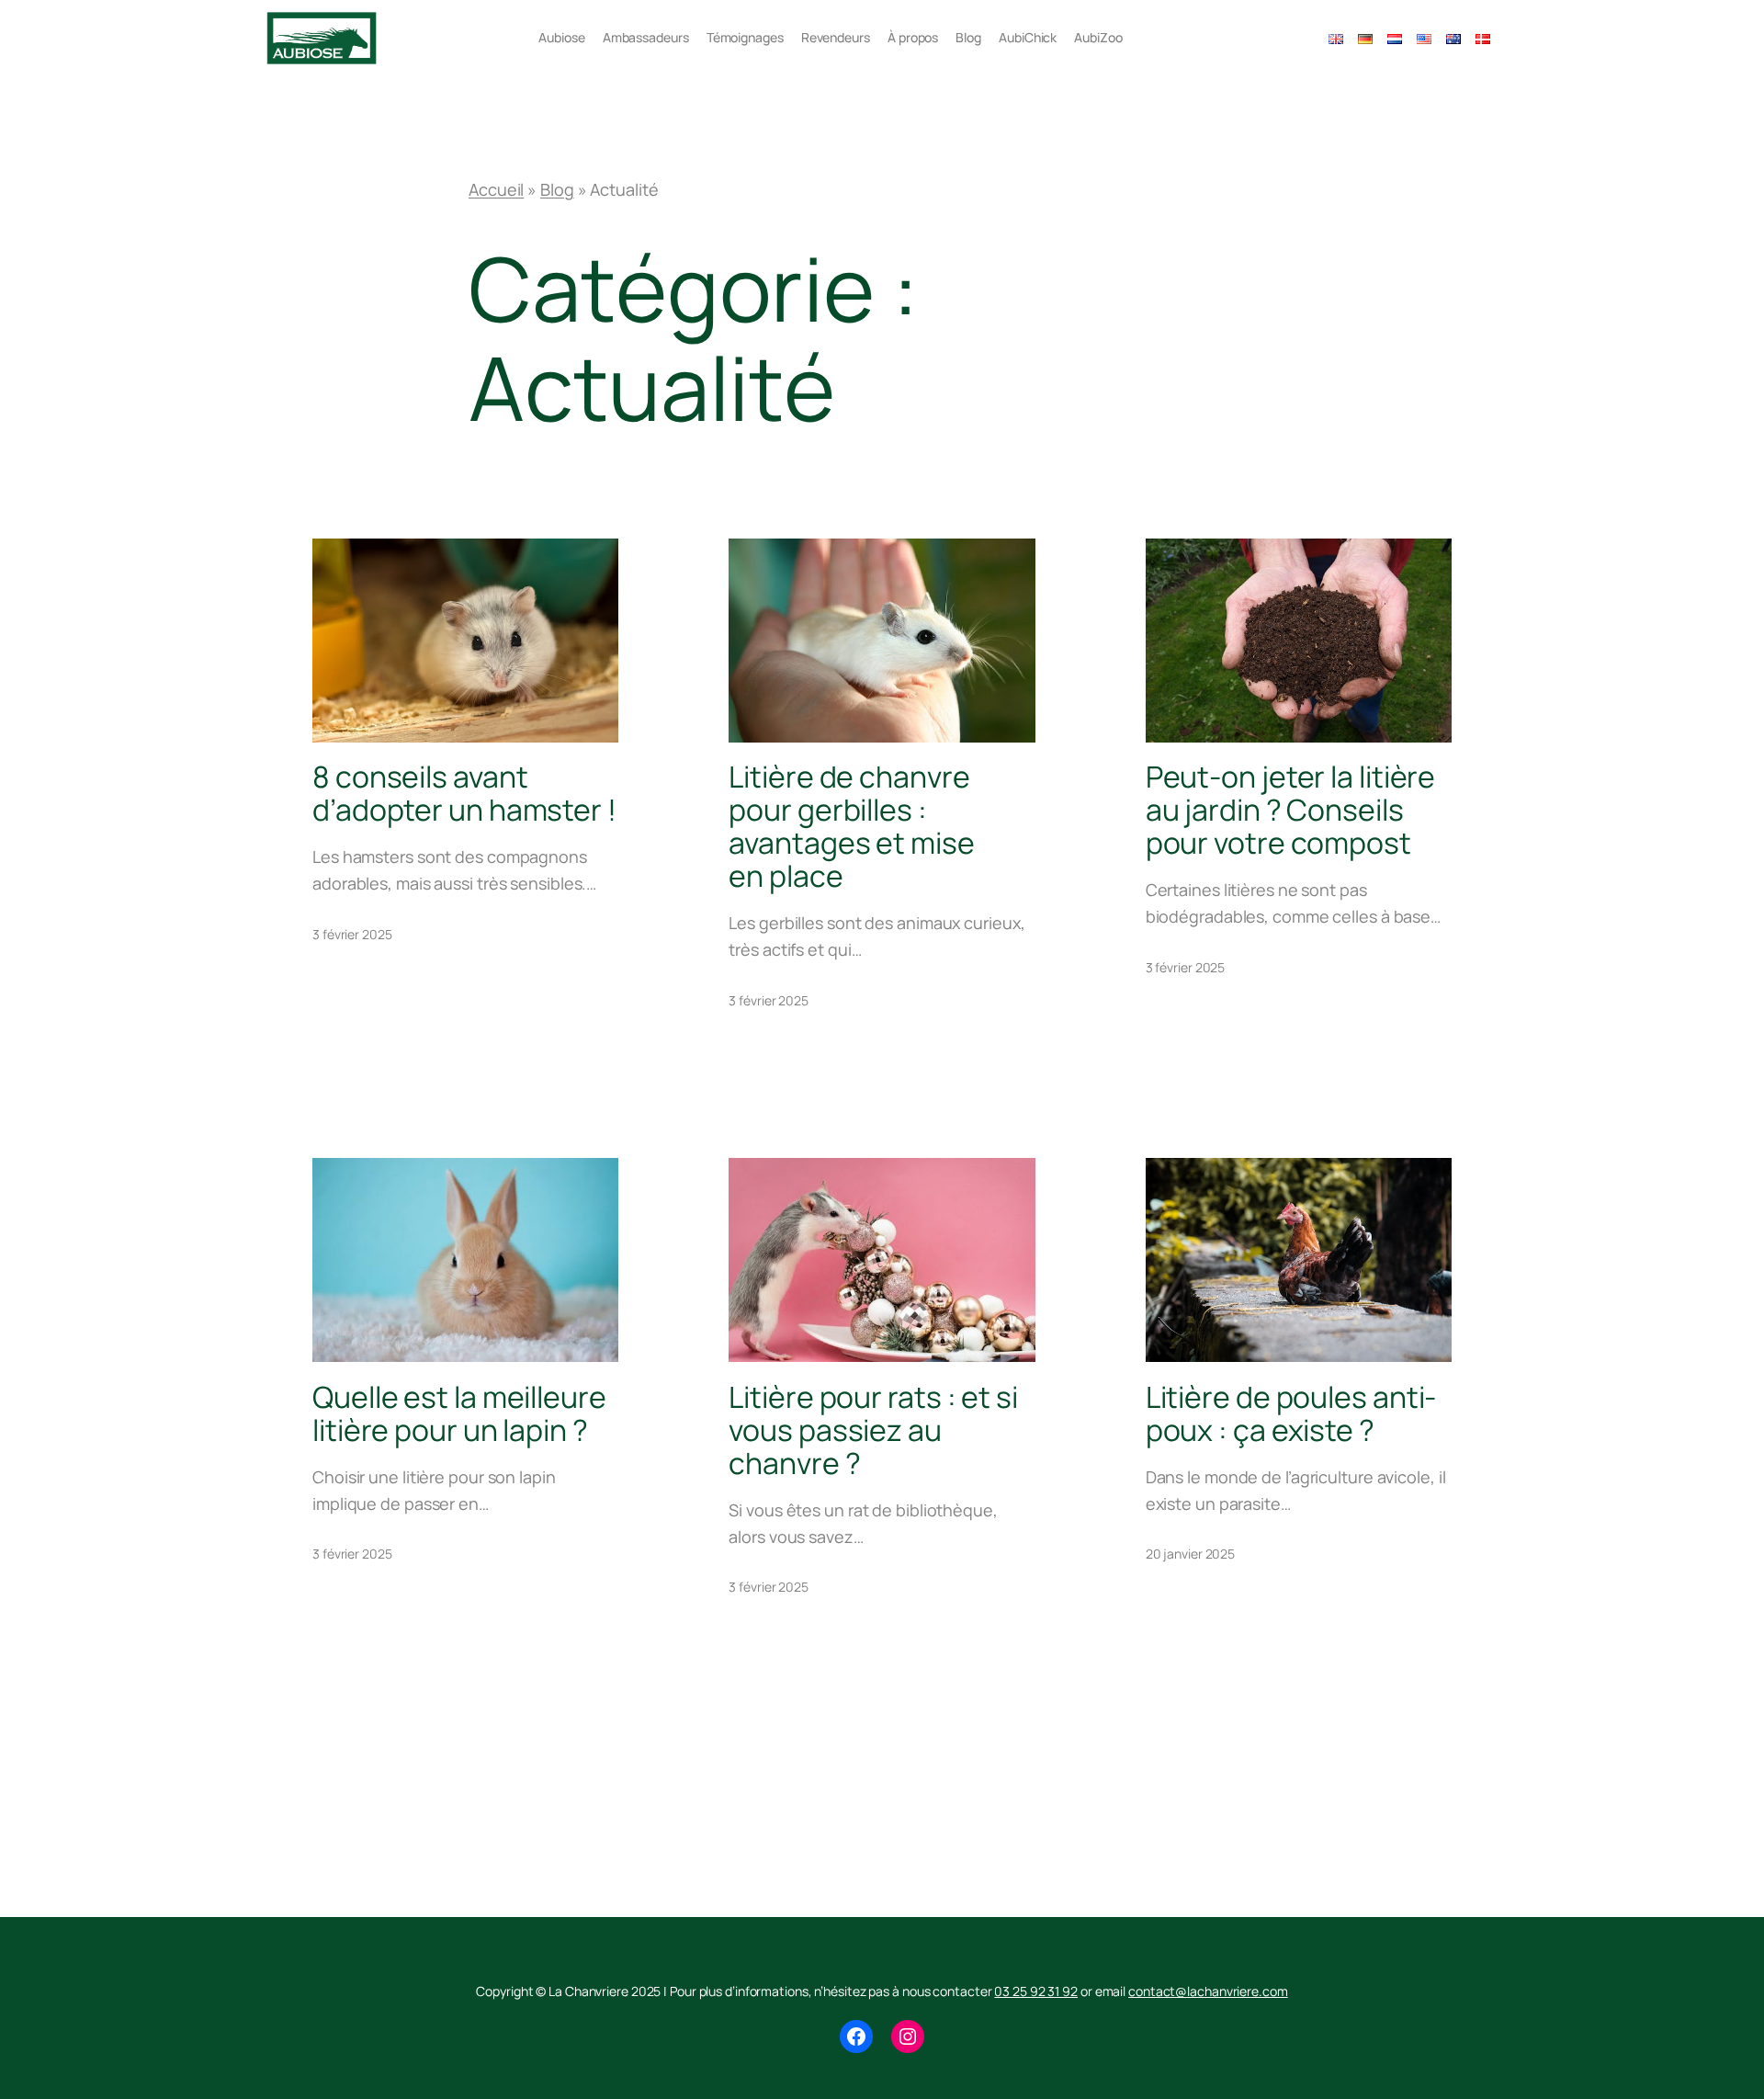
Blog (557, 189)
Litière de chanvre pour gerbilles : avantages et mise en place (851, 826)
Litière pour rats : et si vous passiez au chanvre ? (873, 1430)
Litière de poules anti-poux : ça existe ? (1291, 1413)
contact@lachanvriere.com (1208, 1991)
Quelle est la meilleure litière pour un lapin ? (459, 1413)
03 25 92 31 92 (1036, 1991)
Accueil (496, 189)
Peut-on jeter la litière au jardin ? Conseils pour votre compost (1291, 810)
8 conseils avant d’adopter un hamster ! (464, 793)
